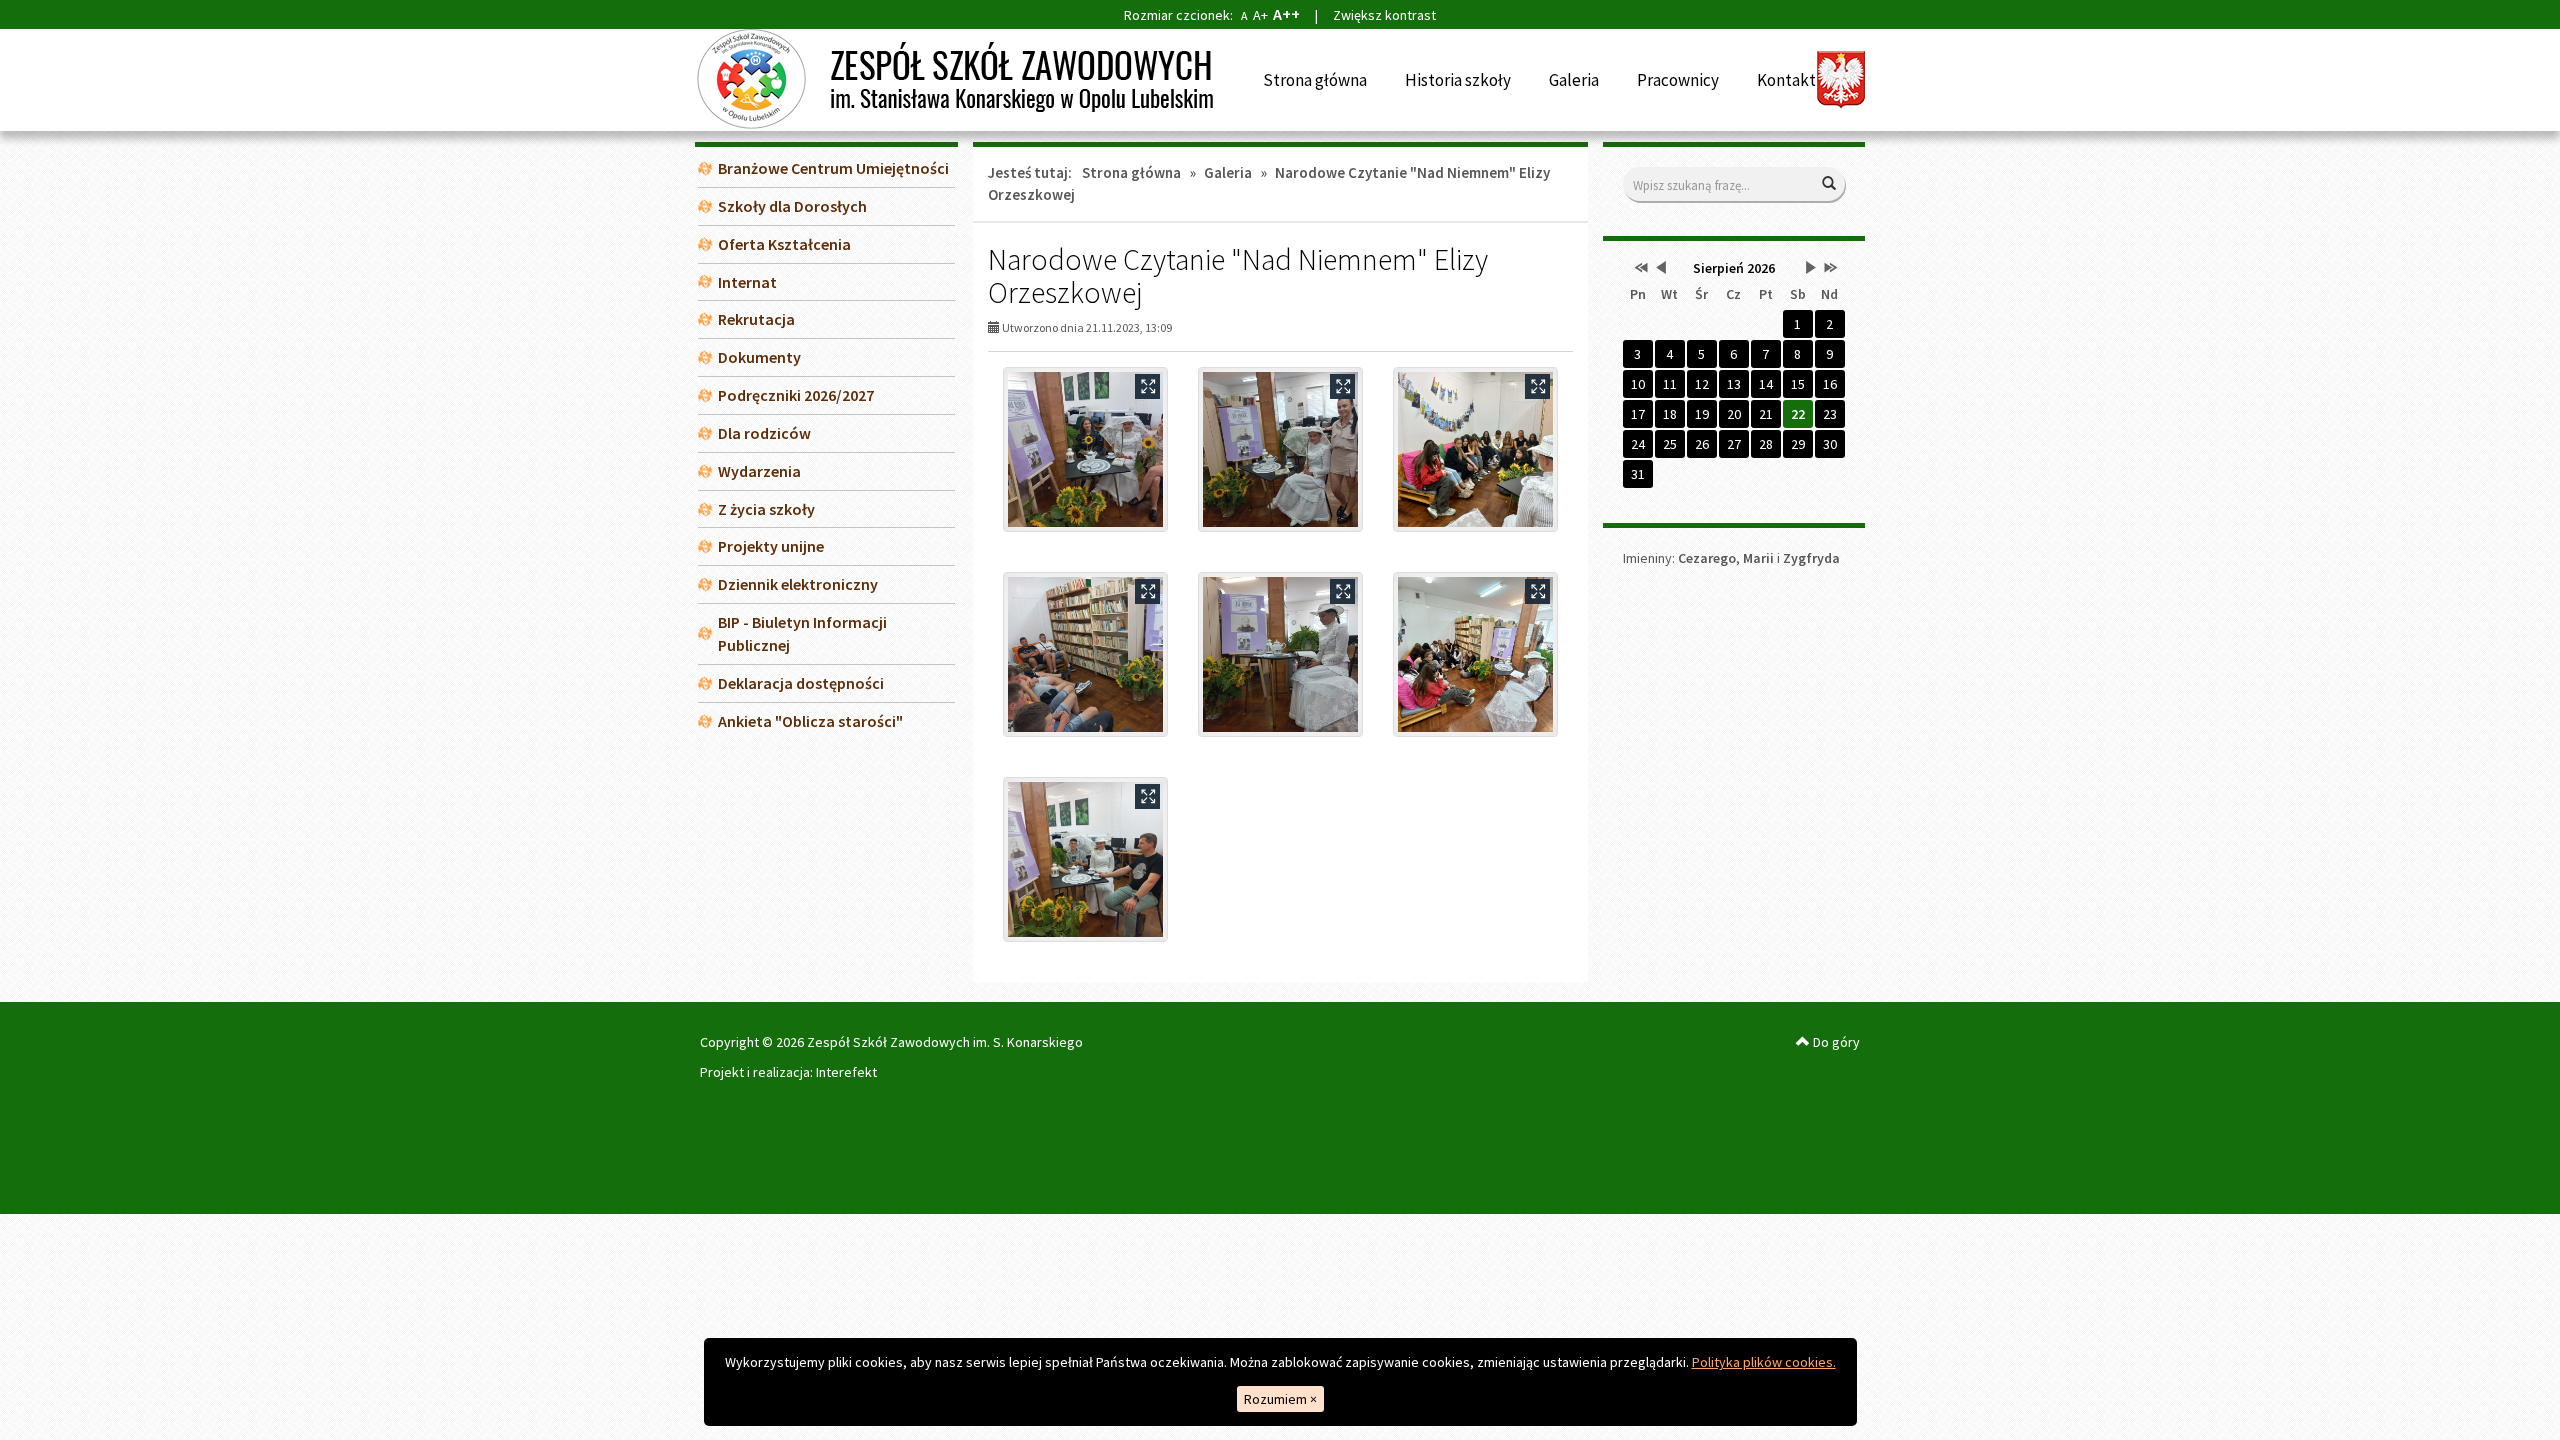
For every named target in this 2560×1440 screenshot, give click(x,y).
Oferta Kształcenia (784, 244)
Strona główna (1315, 80)
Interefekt (846, 1072)
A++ (1286, 14)
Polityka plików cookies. (1764, 1362)
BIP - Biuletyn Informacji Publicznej (802, 633)
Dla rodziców (764, 433)
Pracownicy (1678, 80)
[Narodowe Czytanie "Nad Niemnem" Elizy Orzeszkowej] (1085, 449)
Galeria (1574, 80)
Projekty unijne (771, 546)
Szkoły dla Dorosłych (792, 206)
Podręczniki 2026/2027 (796, 395)
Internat (747, 282)
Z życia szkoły (766, 509)
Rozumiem (1280, 1399)
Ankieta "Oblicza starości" (810, 721)
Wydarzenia (759, 471)
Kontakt (1786, 80)
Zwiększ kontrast (1384, 15)
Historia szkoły (1458, 80)
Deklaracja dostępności (801, 683)
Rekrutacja (756, 319)
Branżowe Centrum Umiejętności (833, 168)
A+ (1260, 15)
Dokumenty (759, 357)
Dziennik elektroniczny (798, 584)
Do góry (1835, 1042)
